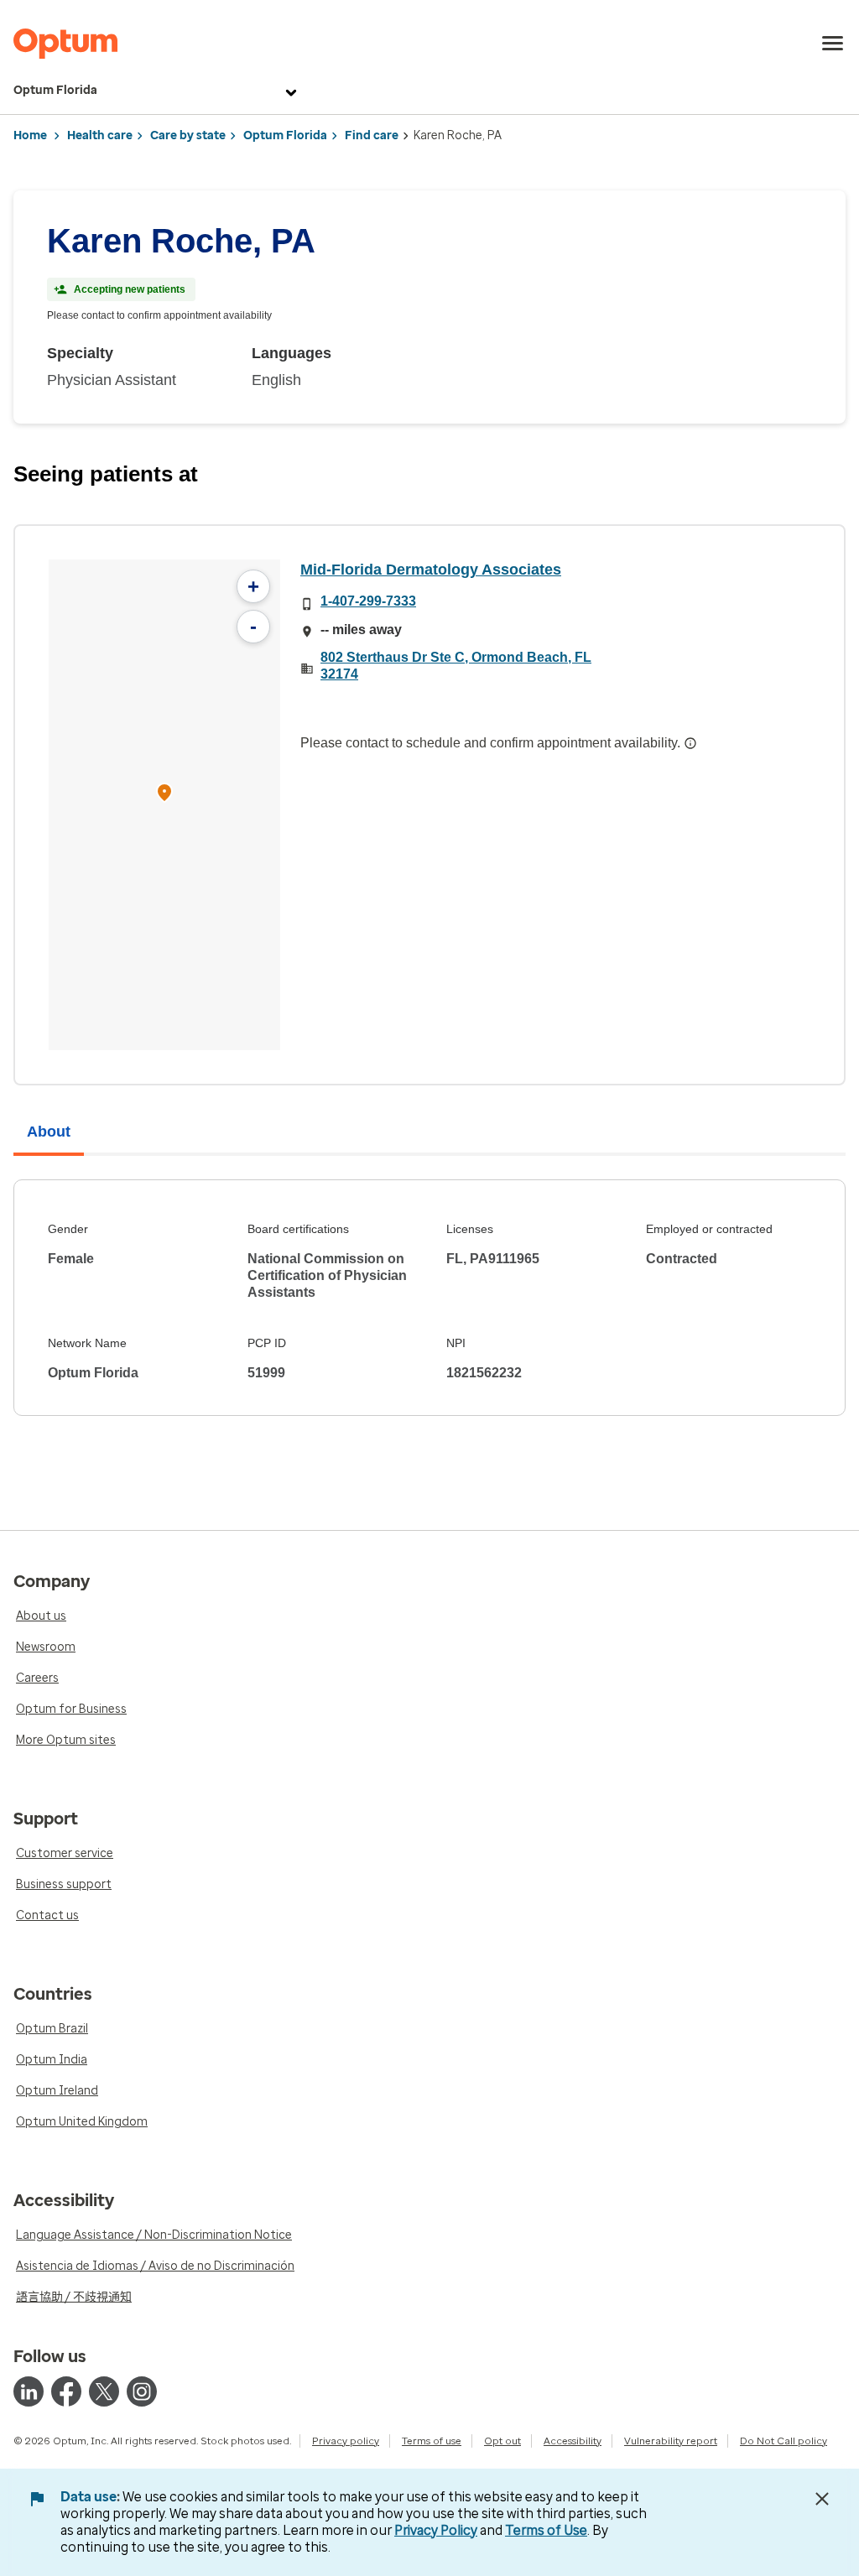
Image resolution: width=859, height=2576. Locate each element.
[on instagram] (142, 2391)
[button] (164, 795)
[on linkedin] (29, 2391)
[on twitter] (104, 2391)
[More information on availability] (690, 743)
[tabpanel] (429, 1298)
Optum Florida (55, 90)
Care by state (188, 135)
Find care (372, 135)
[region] (164, 805)
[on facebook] (66, 2391)
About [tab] (49, 1132)
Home (30, 135)
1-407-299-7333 (368, 601)
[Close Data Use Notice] (822, 2499)
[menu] (833, 44)
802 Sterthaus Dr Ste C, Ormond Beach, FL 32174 (456, 666)
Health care (100, 135)
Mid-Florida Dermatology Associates (431, 570)
